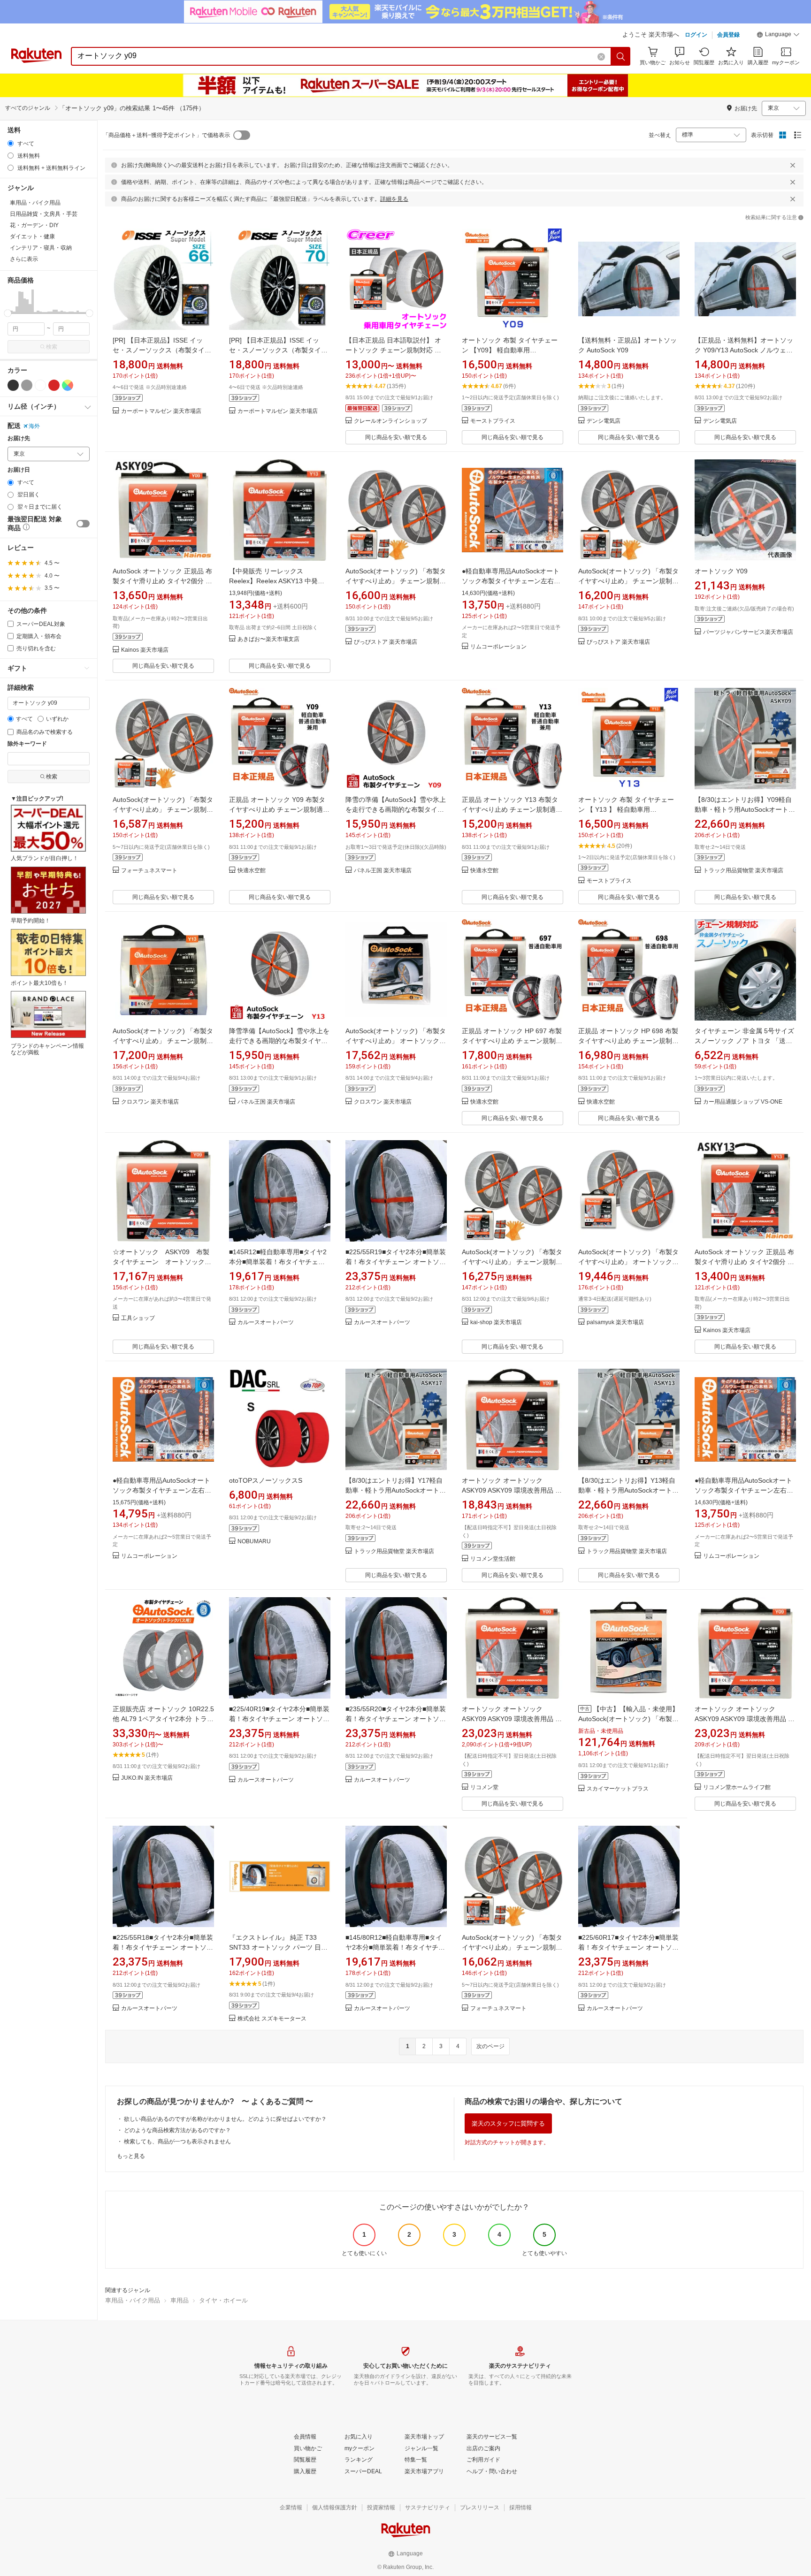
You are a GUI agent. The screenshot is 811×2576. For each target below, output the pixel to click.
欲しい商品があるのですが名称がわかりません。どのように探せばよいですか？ (225, 2119)
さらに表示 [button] (24, 259)
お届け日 (19, 470)
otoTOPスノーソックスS (266, 1480)
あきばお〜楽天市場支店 (268, 639)
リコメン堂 (484, 1787)
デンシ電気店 (604, 421)
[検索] (621, 56)
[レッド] (54, 385)
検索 (52, 347)
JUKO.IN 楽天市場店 (147, 1778)
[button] (778, 36)
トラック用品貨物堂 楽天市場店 (743, 871)
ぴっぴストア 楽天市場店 (386, 642)
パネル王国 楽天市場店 (383, 871)
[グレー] (27, 385)
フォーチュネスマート (149, 871)
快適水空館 (252, 871)
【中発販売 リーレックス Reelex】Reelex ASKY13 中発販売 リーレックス (277, 581)
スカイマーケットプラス (618, 1789)
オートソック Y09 (721, 571)
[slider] (8, 313)
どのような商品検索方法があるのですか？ (177, 2130)
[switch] (83, 524)
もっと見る (131, 2156)
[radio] (11, 143)
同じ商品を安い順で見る (396, 437)
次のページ (490, 2046)
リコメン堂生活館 (493, 1559)
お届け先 (19, 438)
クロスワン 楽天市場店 (150, 1102)
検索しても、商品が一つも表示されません (177, 2142)
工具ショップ (138, 1318)
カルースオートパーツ (266, 1322)
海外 (34, 426)
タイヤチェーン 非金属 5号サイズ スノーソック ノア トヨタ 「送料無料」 (744, 1041)
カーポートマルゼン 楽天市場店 (161, 411)
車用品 (180, 2300)
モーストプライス (493, 421)
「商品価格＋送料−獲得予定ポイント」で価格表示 (166, 135)
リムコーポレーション (498, 647)
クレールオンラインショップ (390, 421)
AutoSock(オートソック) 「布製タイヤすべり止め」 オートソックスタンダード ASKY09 (396, 1041)
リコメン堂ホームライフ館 (737, 1787)
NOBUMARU (254, 1542)
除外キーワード (27, 744)
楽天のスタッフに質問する (508, 2123)
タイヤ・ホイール (223, 2300)
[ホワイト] (40, 385)
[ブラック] (13, 385)
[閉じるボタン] (793, 165)
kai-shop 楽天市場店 (496, 1322)
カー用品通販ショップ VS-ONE (743, 1102)
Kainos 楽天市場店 (145, 650)
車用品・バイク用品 (133, 2300)
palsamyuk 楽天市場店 (615, 1322)
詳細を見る (394, 199)
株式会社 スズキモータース (272, 2019)
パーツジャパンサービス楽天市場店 (748, 632)
